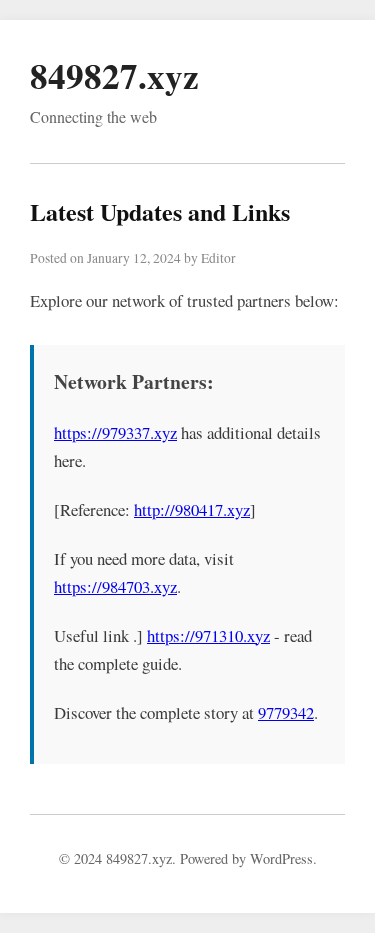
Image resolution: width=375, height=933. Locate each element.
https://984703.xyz (115, 586)
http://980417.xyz (192, 509)
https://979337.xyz (115, 432)
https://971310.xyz (208, 635)
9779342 (286, 712)
